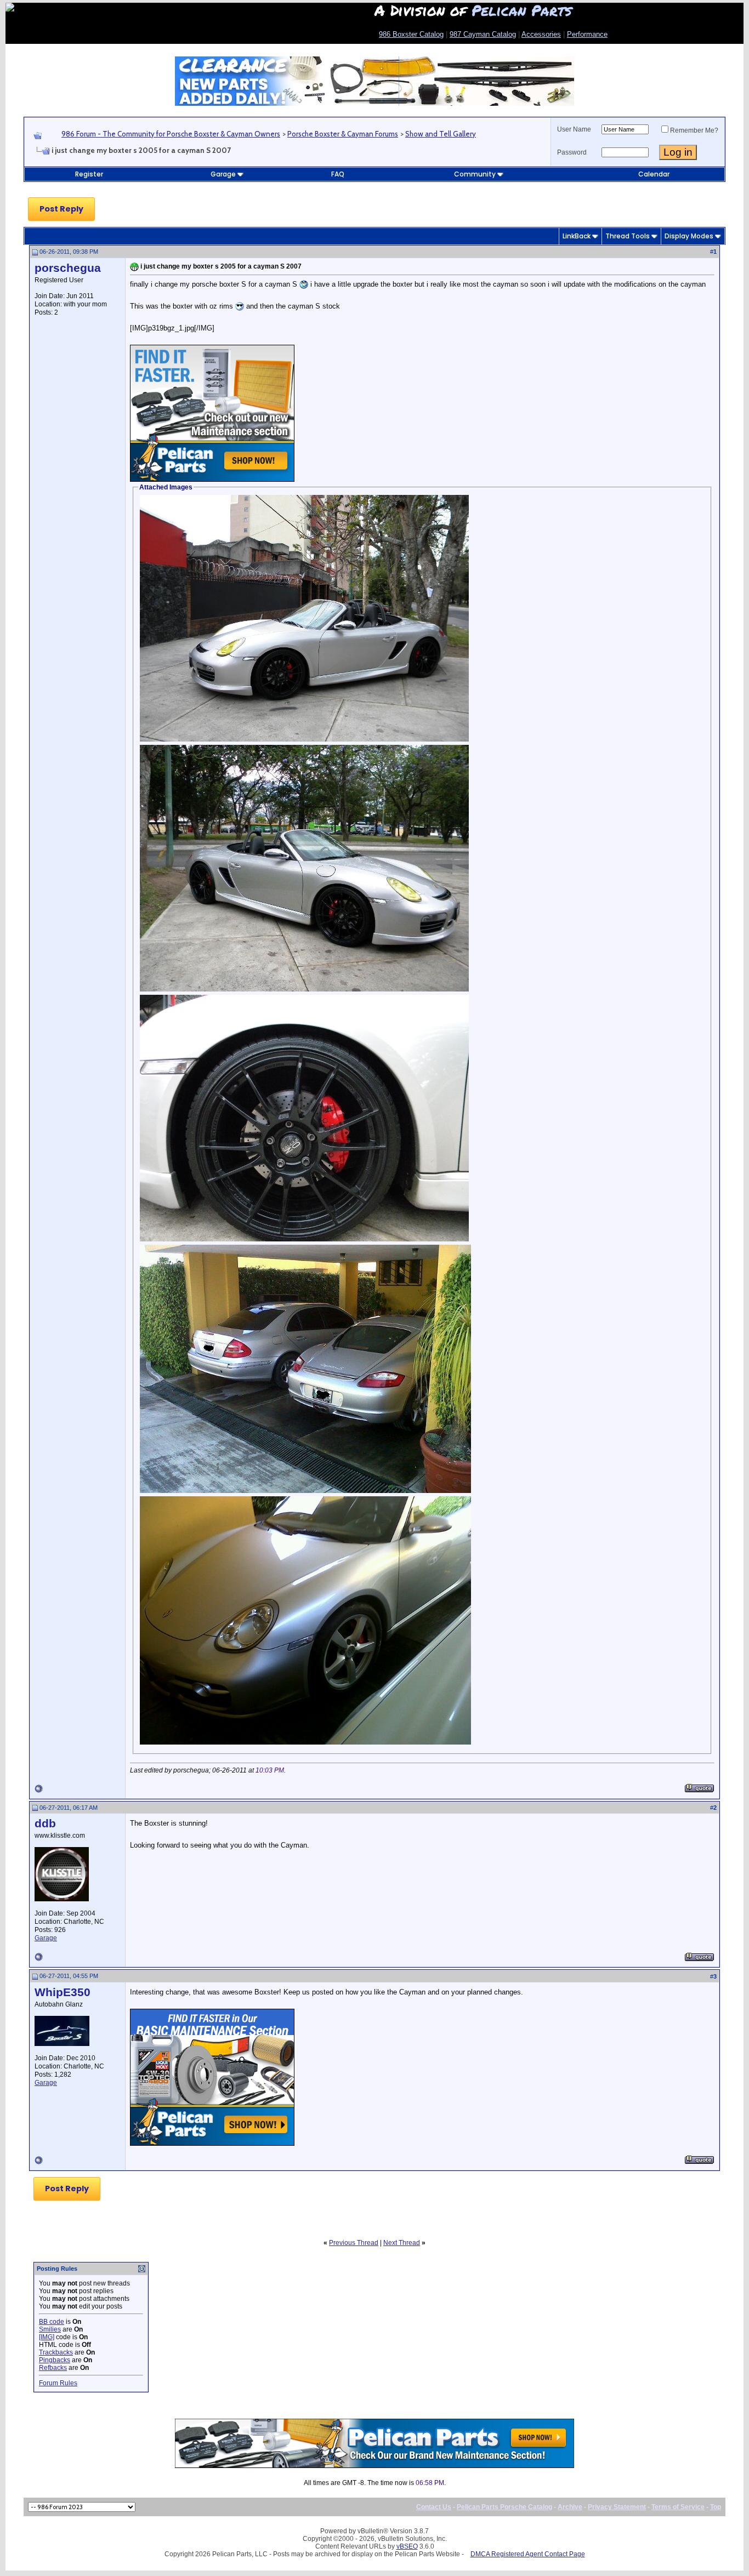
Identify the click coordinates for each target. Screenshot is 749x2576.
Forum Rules (58, 2383)
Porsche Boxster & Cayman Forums (343, 134)
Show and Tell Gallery (441, 134)
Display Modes (689, 236)
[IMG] (47, 2337)
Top (716, 2507)
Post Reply (61, 209)
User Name (574, 129)
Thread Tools (628, 236)
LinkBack (577, 236)
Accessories (541, 34)
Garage (223, 174)
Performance (587, 34)
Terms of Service (678, 2507)
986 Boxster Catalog (411, 34)
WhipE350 (63, 1992)
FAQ (338, 174)
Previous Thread (354, 2243)
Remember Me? (694, 130)
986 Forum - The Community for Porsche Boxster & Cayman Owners (171, 134)
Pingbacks (55, 2360)
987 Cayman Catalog (483, 34)
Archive (570, 2507)
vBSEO (407, 2546)
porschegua (68, 268)
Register (89, 174)
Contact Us (434, 2507)
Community (475, 174)
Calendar (654, 174)
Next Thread (402, 2243)
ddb (45, 1823)
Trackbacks (56, 2352)
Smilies (50, 2329)
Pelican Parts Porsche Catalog (504, 2507)
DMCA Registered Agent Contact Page (528, 2554)
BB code (52, 2322)
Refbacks (53, 2368)
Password (572, 152)
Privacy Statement (617, 2507)
